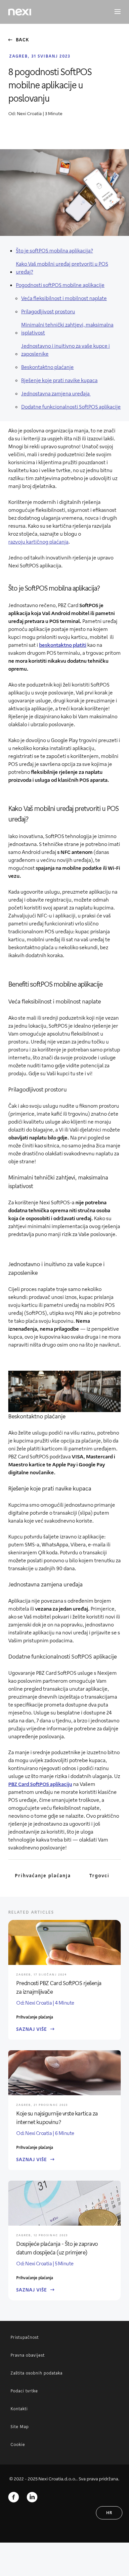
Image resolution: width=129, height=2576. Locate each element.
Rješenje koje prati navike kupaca (59, 380)
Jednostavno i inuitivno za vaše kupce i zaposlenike (65, 350)
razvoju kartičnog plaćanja (38, 541)
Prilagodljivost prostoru (48, 311)
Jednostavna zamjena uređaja (56, 393)
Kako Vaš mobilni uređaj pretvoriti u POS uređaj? (62, 267)
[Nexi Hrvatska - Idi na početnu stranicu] (20, 12)
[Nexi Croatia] (32, 2497)
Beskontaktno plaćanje (47, 367)
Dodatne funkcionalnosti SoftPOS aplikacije (71, 406)
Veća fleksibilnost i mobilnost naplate (64, 298)
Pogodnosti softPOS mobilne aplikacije (60, 285)
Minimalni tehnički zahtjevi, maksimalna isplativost (67, 328)
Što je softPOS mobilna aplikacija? (54, 250)
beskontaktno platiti (63, 645)
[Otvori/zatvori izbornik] (114, 12)
